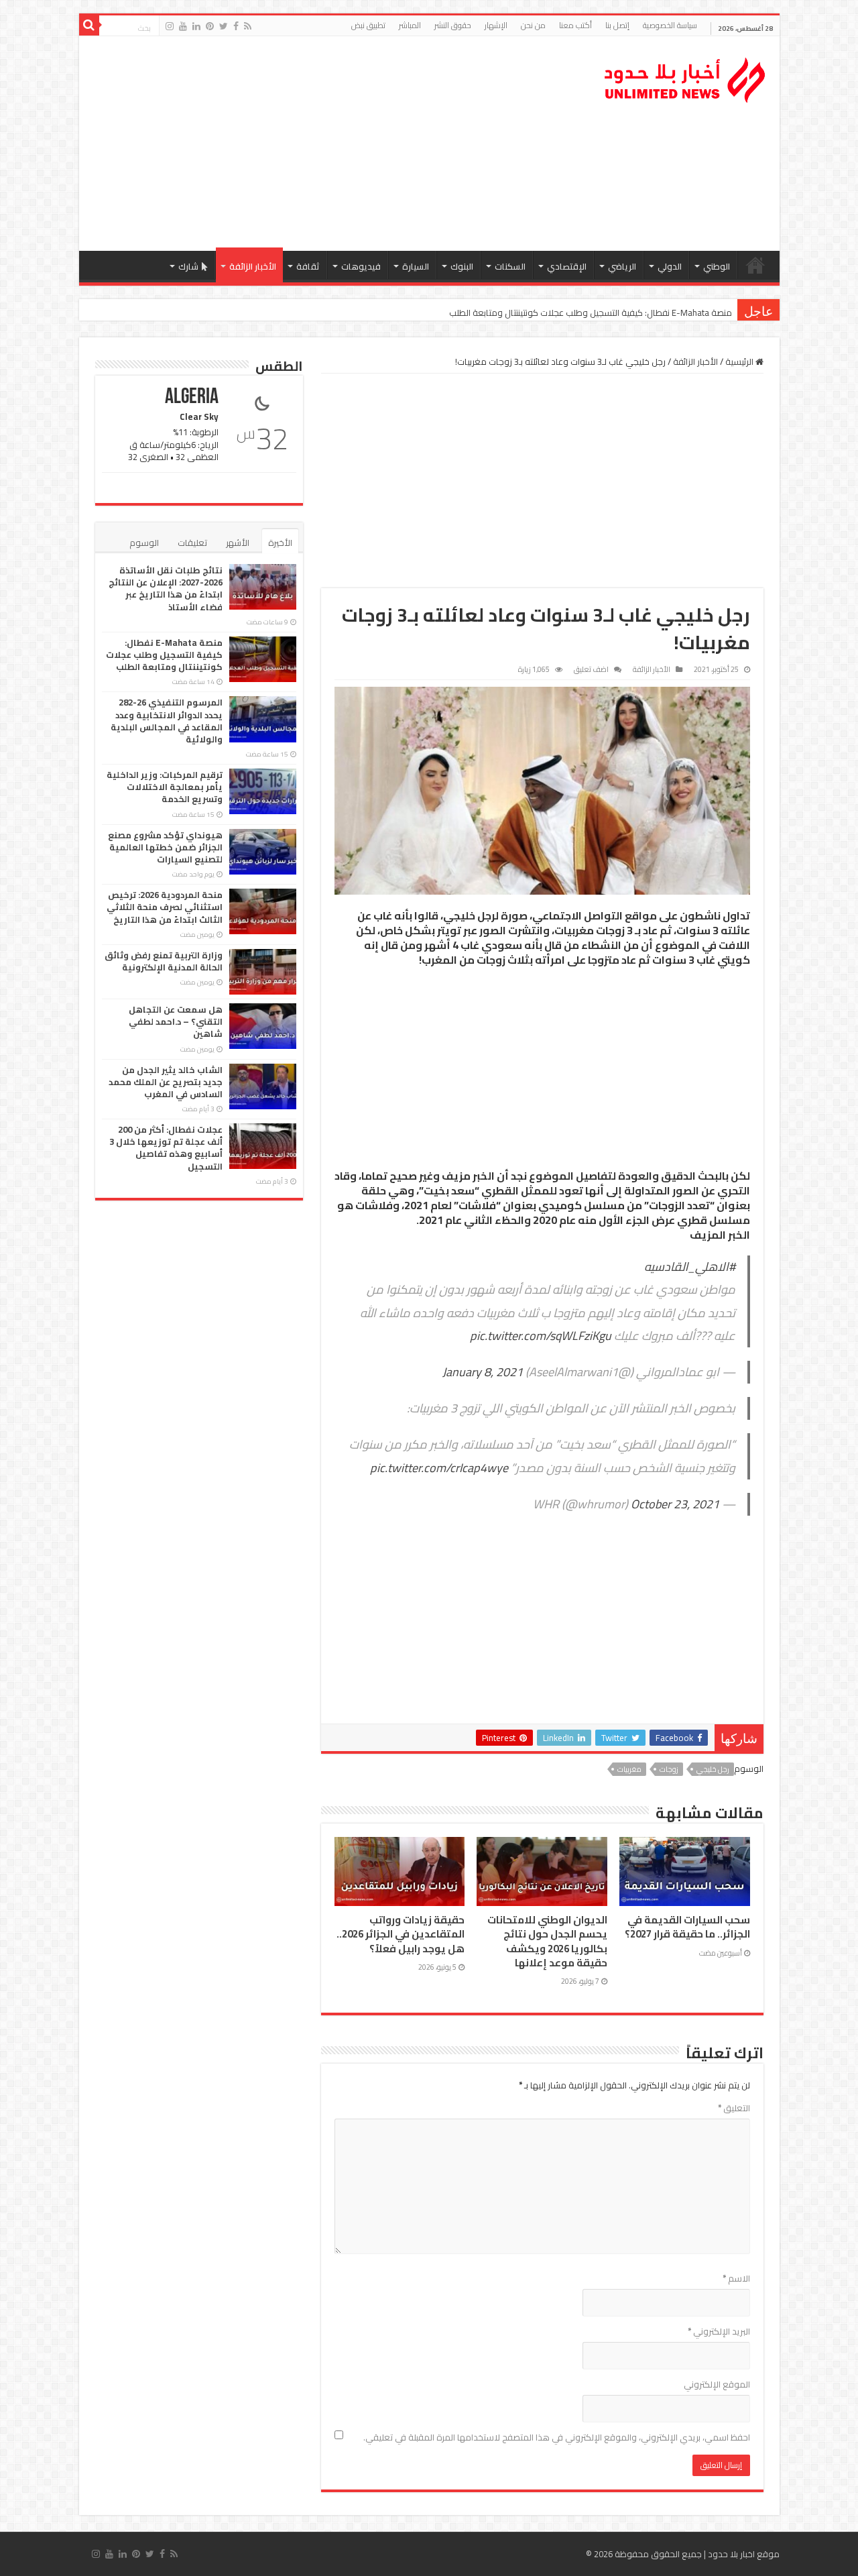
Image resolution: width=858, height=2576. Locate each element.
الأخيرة (280, 543)
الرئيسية (755, 265)
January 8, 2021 (483, 1372)
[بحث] (89, 25)
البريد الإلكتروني (719, 2331)
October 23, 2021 (675, 1504)
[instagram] (170, 26)
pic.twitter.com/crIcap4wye (439, 1468)
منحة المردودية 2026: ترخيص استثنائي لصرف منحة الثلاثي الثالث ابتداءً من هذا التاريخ (165, 907)
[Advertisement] (333, 144)
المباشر (410, 25)
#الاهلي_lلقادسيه (690, 1267)
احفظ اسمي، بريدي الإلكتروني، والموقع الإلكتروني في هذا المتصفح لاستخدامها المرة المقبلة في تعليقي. (557, 2437)
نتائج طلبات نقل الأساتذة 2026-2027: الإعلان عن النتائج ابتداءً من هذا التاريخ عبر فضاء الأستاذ (166, 589)
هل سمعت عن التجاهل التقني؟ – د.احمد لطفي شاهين (176, 1021)
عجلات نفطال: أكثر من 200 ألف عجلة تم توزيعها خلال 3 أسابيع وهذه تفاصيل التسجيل (166, 1148)
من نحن (533, 25)
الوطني (717, 266)
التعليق (734, 2108)
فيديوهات (361, 266)
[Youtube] (183, 26)
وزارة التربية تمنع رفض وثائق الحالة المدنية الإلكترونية (164, 961)
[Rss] (248, 26)
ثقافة (308, 266)
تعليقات (192, 543)
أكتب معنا (575, 25)
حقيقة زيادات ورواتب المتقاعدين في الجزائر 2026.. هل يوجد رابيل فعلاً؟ (401, 1934)
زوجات (669, 1769)
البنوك (462, 266)
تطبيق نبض (368, 25)
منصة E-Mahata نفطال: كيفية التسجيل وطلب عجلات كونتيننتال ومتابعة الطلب (164, 655)
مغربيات (629, 1769)
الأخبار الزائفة (253, 266)
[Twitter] (224, 26)
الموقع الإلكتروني (717, 2384)
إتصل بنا (617, 25)
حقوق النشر (453, 25)
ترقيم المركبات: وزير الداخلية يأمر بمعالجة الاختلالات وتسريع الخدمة (165, 787)
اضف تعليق (591, 669)
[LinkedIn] (196, 26)
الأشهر (238, 543)
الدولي (670, 266)
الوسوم (144, 543)
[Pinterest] (210, 26)
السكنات (510, 266)
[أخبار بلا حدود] (686, 76)
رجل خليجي (713, 1769)
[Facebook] (236, 26)
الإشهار (496, 25)
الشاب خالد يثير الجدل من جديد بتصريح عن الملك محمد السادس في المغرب (166, 1082)
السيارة (416, 266)
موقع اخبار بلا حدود (744, 2554)
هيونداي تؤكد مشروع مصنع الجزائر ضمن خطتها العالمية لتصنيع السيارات (165, 847)
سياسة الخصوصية (670, 25)
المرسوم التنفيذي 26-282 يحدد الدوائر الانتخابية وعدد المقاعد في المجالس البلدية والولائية (568, 313)
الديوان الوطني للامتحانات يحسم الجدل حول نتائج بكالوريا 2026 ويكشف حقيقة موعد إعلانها (547, 1941)
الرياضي (622, 266)
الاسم (736, 2278)
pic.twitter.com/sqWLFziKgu (541, 1336)
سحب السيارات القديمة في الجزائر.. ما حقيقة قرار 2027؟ (687, 1927)
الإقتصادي (567, 266)
